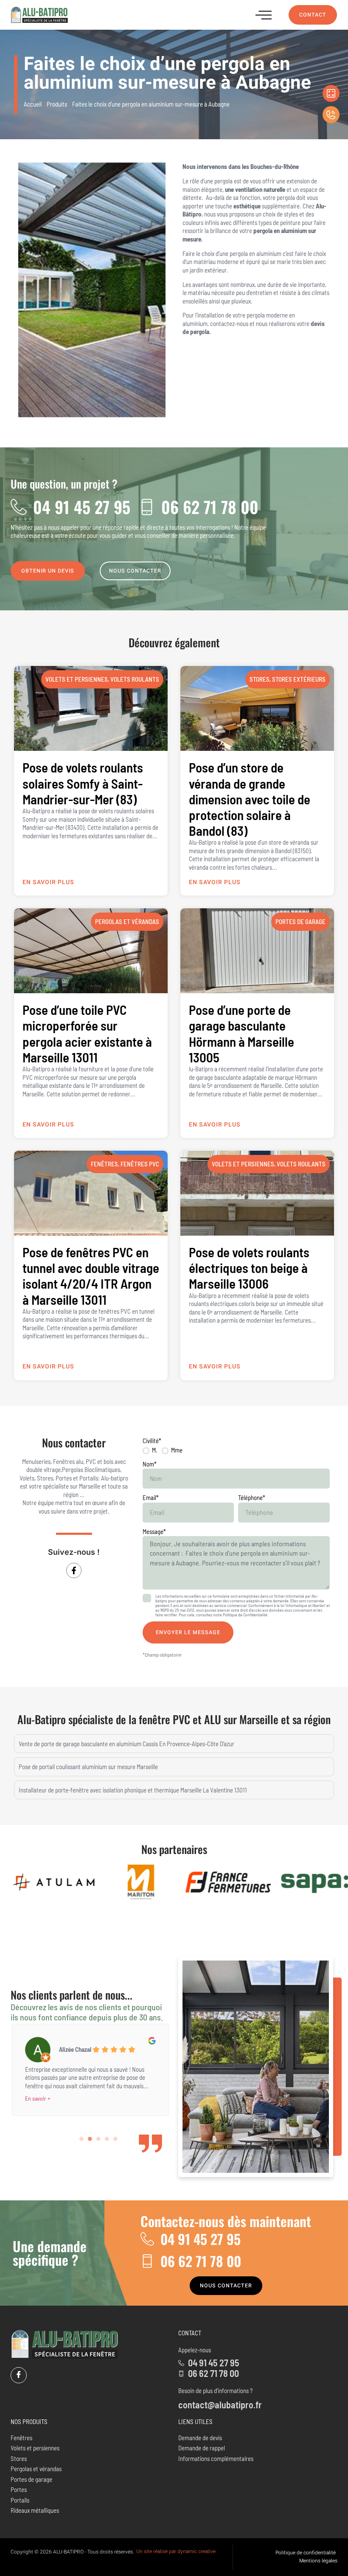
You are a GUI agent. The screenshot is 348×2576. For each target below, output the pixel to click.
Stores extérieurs (299, 679)
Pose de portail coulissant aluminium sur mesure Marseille (88, 1767)
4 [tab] (107, 2139)
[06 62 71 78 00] (147, 507)
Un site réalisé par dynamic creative (176, 2551)
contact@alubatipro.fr (220, 2405)
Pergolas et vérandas (127, 921)
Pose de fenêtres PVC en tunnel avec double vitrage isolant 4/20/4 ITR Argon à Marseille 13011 (91, 1276)
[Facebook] (19, 2375)
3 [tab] (99, 2139)
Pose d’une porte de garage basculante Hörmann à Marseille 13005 (241, 1033)
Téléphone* (252, 1497)
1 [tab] (82, 2139)
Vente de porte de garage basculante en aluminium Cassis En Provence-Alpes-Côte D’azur (126, 1744)
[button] (264, 15)
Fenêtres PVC (140, 1164)
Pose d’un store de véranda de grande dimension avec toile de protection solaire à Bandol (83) (250, 799)
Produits (57, 104)
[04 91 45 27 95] (19, 507)
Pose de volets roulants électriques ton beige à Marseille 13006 (249, 1268)
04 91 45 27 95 (82, 507)
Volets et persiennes (77, 679)
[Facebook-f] (74, 1570)
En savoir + (38, 2098)
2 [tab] (90, 2139)
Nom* (150, 1464)
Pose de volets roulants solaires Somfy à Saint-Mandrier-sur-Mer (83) (83, 783)
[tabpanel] (90, 2068)
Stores (260, 679)
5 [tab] (116, 2139)
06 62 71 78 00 (210, 507)
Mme (177, 1450)
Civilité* (152, 1441)
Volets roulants (135, 679)
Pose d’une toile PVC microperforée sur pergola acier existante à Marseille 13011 (87, 1033)
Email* (151, 1497)
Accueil (33, 104)
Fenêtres (104, 1164)
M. (155, 1450)
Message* (154, 1531)
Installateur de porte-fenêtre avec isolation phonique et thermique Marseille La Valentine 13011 (133, 1790)
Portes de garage (300, 921)
